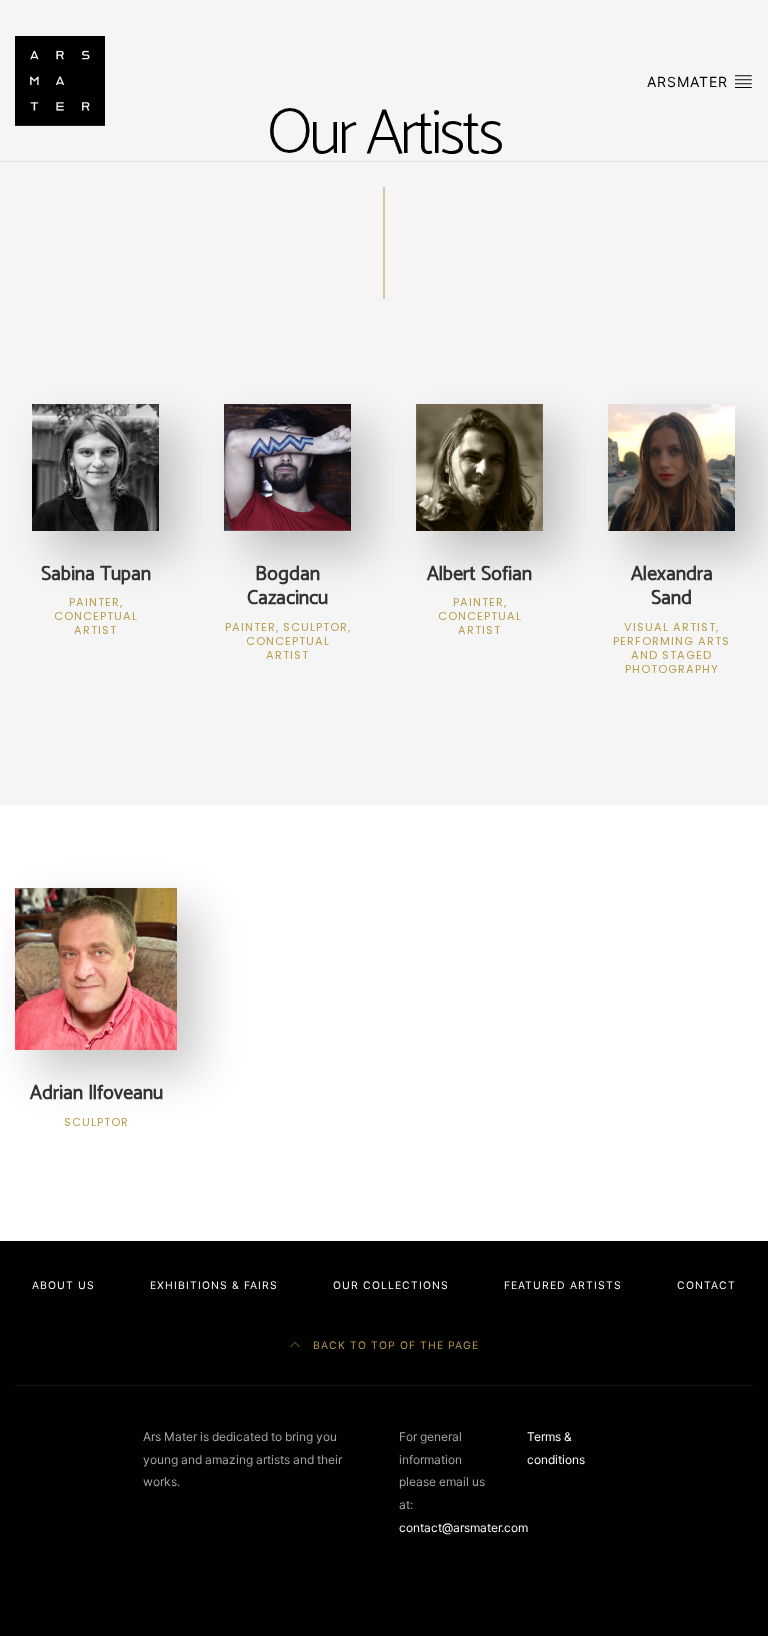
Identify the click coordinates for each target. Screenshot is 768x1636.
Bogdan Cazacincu (288, 610)
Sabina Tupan (96, 597)
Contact (706, 1285)
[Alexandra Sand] (671, 465)
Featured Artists (563, 1285)
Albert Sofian (479, 597)
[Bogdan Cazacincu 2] (287, 465)
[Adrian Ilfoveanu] (96, 967)
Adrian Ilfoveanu (96, 1102)
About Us (63, 1285)
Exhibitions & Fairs (214, 1285)
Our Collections (391, 1285)
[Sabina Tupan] (95, 465)
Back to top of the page (394, 1345)
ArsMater (690, 81)
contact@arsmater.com (463, 1527)
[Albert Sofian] (479, 465)
